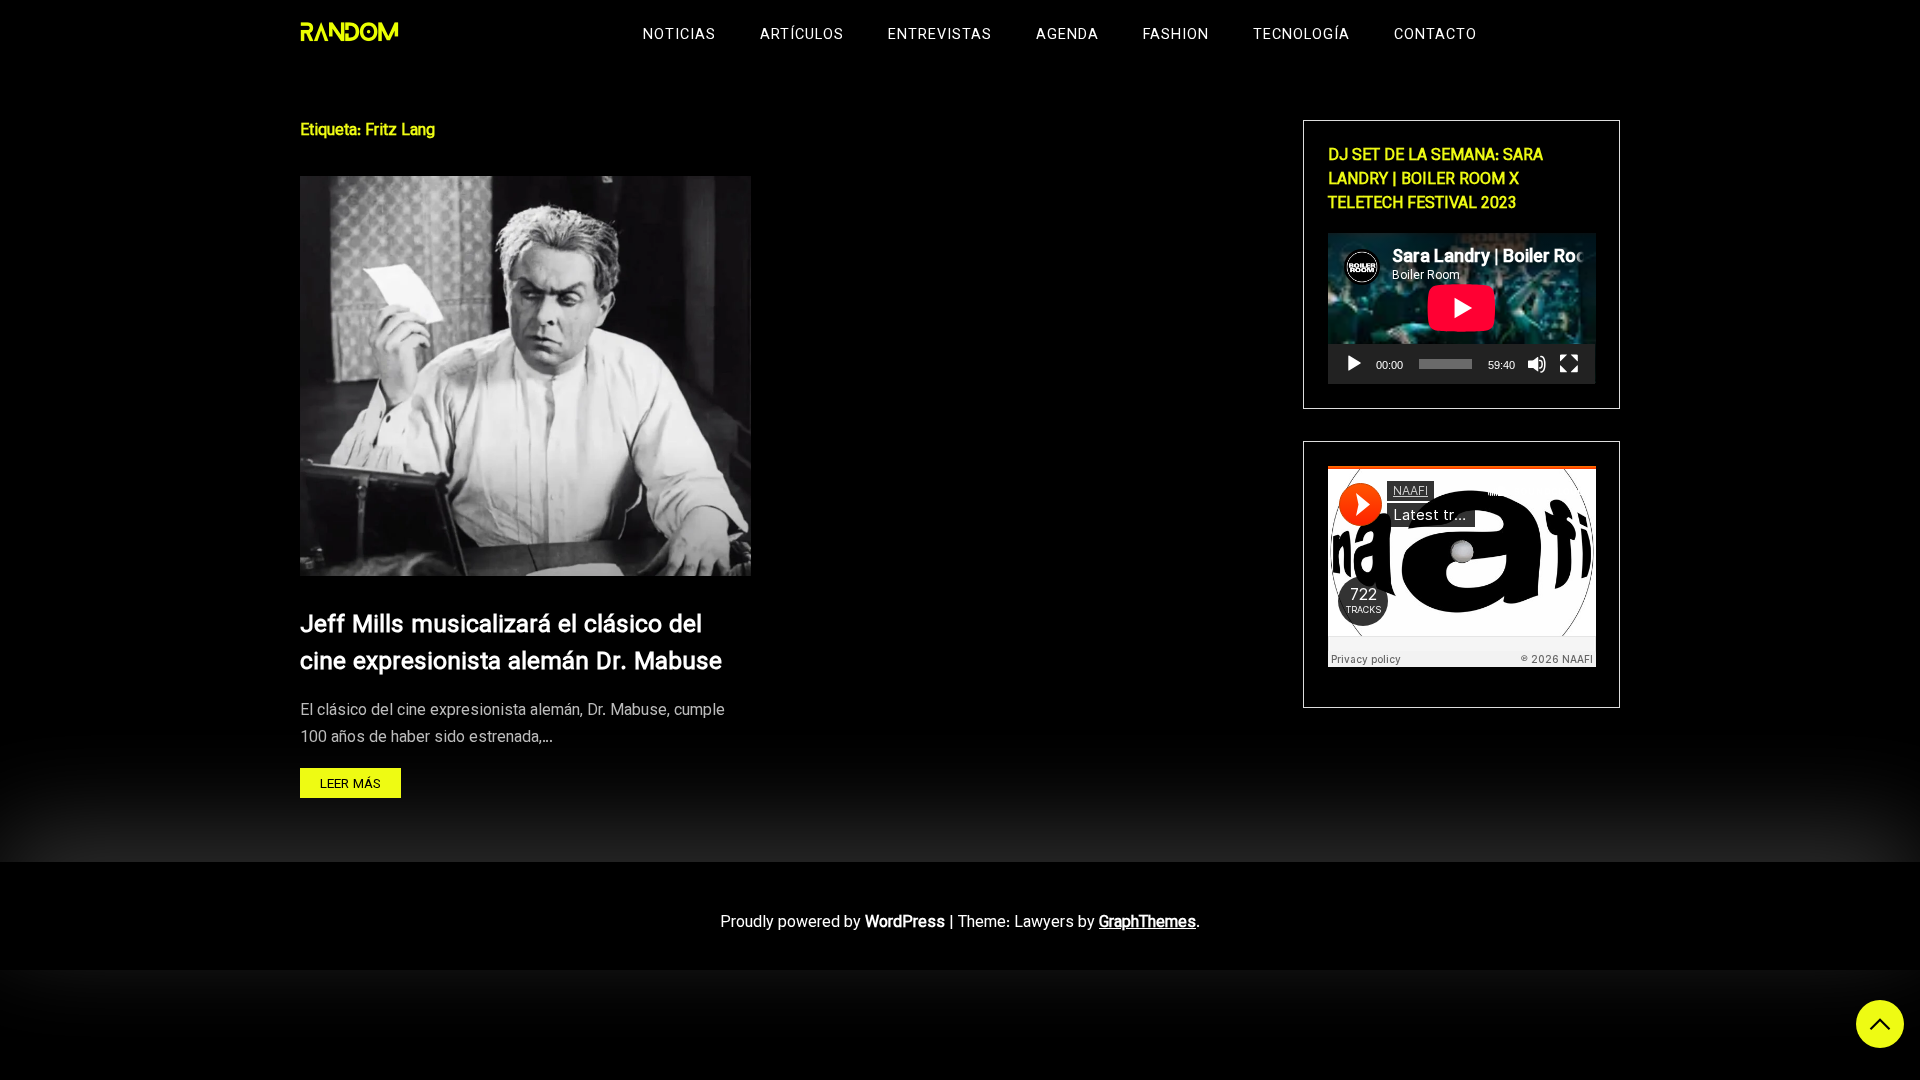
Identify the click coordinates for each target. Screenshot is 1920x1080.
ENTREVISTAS (940, 35)
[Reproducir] (1354, 364)
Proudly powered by (832, 923)
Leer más (350, 784)
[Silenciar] (1537, 364)
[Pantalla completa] (1569, 364)
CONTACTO (1435, 35)
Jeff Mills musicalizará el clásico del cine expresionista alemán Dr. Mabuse (511, 644)
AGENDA (1067, 35)
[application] (1462, 308)
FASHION (1176, 35)
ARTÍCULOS (802, 35)
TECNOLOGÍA (1301, 35)
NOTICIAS (679, 35)
